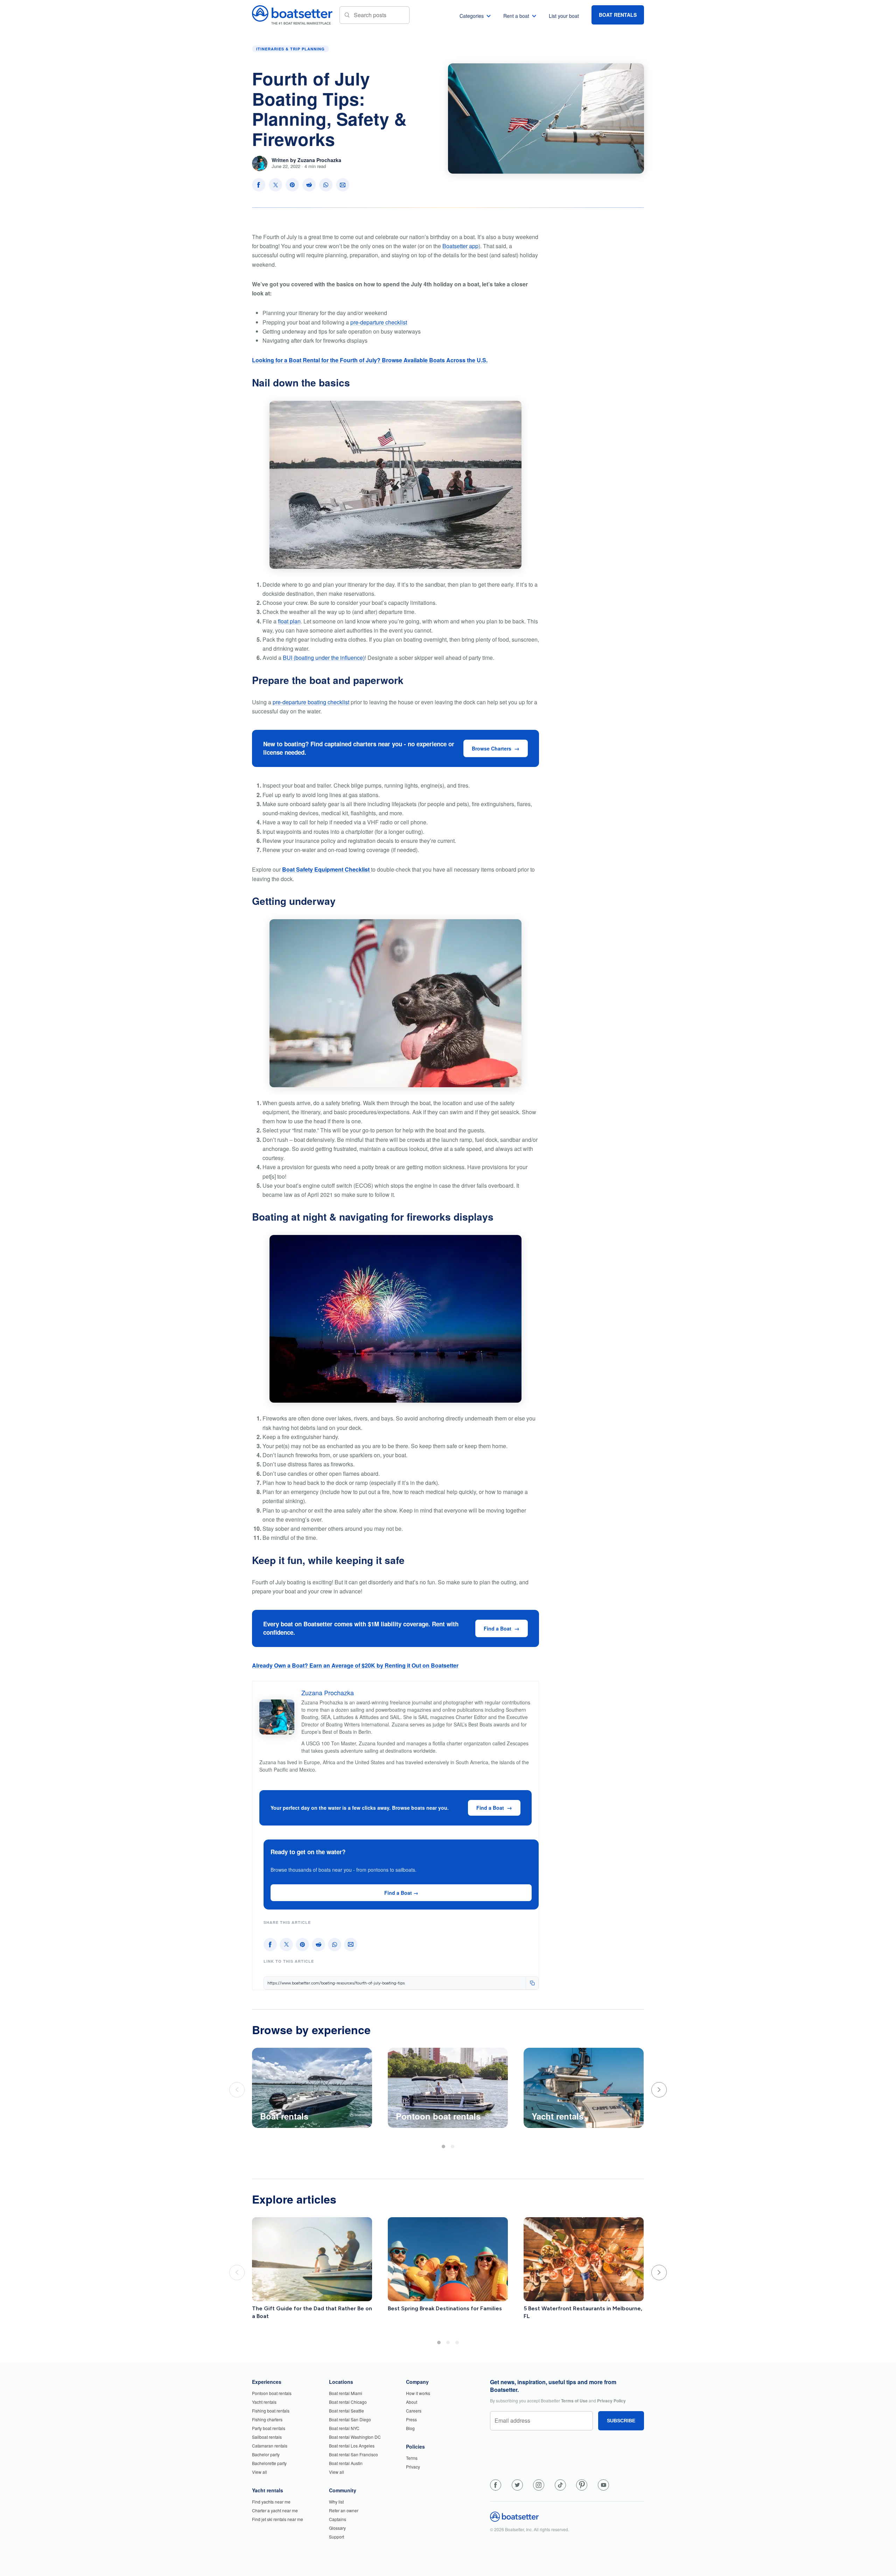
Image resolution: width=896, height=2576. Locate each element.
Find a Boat (498, 1628)
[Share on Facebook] (259, 185)
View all (260, 2472)
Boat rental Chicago (348, 2402)
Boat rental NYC (344, 2428)
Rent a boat (516, 16)
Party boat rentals (269, 2428)
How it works (418, 2393)
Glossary (337, 2528)
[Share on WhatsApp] (326, 185)
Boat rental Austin (346, 2463)
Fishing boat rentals (271, 2411)
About (412, 2402)
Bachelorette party (269, 2463)
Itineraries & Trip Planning (290, 49)
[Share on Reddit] (309, 185)
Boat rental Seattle (346, 2411)
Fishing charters (267, 2419)
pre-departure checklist (379, 322)
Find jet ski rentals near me (278, 2519)
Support (337, 2537)
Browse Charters (492, 748)
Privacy (413, 2467)
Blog (410, 2428)
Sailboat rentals (267, 2437)
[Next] (659, 2090)
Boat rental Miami (346, 2393)
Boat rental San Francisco (353, 2454)
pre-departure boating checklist (311, 702)
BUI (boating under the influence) (324, 658)
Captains (338, 2519)
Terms (412, 2458)
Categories (472, 16)
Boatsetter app (460, 246)
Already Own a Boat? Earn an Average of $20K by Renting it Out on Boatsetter (355, 1665)
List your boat (564, 16)
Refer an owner (344, 2510)
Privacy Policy (611, 2401)
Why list (336, 2502)
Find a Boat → (401, 1893)
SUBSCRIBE (621, 2421)
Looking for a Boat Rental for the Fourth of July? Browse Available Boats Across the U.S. (370, 360)
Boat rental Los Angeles (352, 2446)
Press (411, 2419)
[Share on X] (275, 185)
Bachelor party (266, 2454)
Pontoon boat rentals (272, 2393)
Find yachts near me (271, 2502)
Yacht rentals (264, 2402)
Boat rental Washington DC (355, 2437)
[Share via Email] (343, 185)
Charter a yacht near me (275, 2510)
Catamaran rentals (270, 2446)
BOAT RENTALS (618, 15)
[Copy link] (532, 1983)
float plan (289, 621)
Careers (414, 2411)
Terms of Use (574, 2401)
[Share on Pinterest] (292, 185)
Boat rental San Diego (350, 2419)
